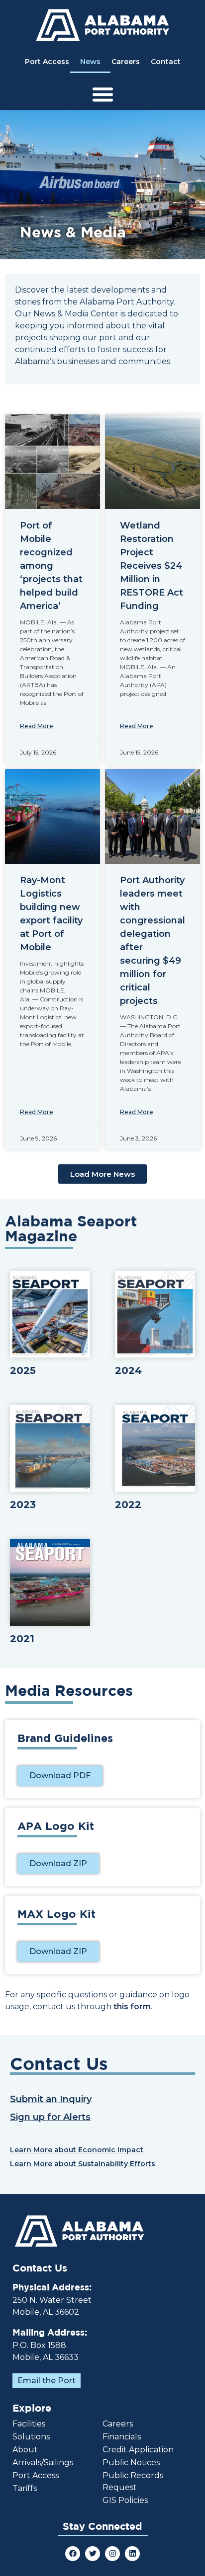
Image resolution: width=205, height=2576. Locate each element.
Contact (166, 62)
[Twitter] (93, 2554)
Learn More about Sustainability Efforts (83, 2164)
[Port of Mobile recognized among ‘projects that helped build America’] (52, 462)
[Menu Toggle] (103, 94)
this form (132, 2007)
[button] (102, 1174)
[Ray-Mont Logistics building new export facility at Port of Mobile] (52, 816)
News (90, 62)
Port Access (47, 62)
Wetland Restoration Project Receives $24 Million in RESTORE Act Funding (152, 566)
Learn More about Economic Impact (77, 2150)
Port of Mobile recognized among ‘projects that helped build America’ (51, 566)
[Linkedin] (132, 2554)
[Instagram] (112, 2554)
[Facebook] (73, 2554)
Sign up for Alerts (50, 2117)
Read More (37, 726)
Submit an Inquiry (51, 2099)
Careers (126, 62)
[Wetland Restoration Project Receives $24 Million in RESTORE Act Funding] (153, 462)
